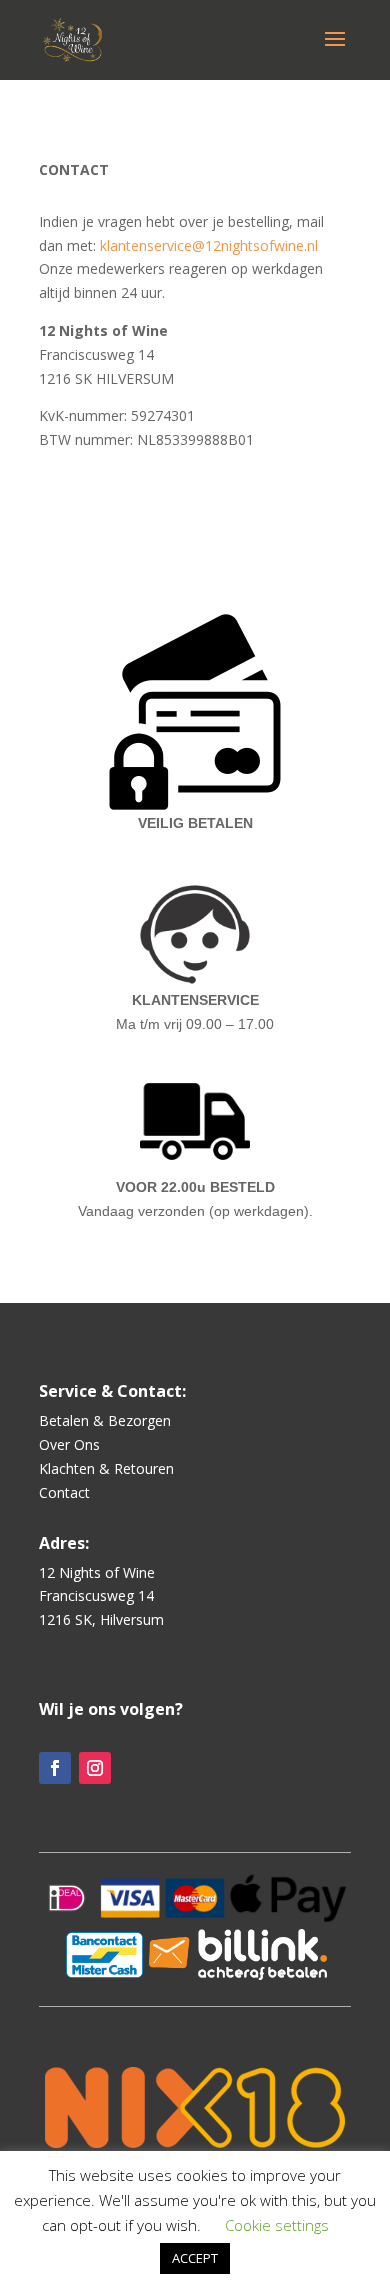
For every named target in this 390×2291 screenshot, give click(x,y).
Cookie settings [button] (277, 2225)
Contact (64, 1492)
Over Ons (69, 1444)
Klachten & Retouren (106, 1468)
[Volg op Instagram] (95, 1768)
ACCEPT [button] (195, 2258)
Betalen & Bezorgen (105, 1420)
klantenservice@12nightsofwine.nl (209, 245)
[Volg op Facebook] (55, 1768)
